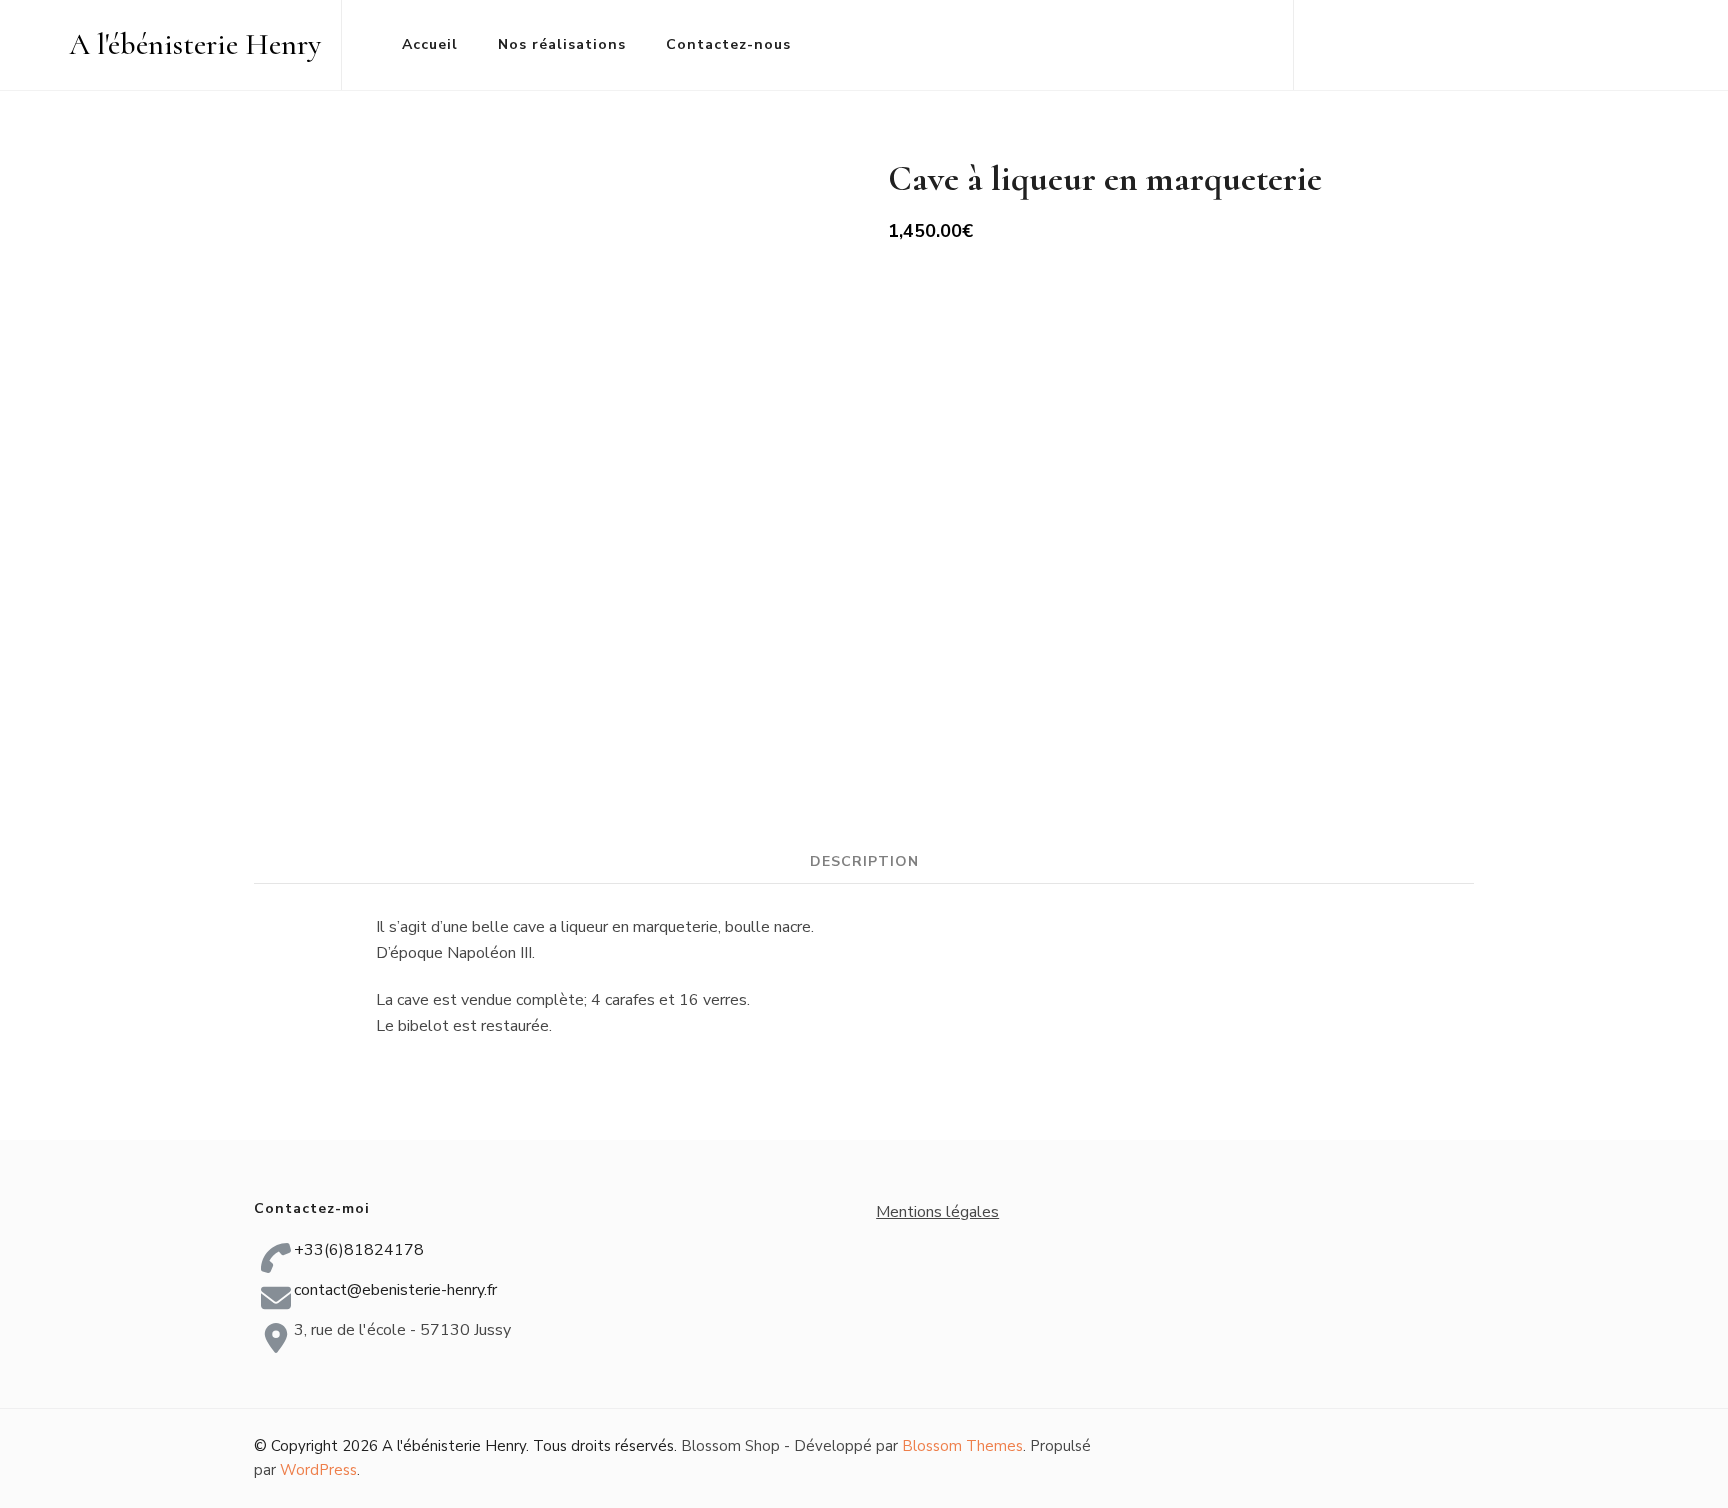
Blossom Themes (962, 1446)
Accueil (430, 44)
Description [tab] (864, 861)
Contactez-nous (728, 44)
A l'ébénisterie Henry (195, 44)
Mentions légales (937, 1212)
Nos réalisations (562, 44)
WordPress (318, 1470)
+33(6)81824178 (359, 1250)
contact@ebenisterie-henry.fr (395, 1290)
